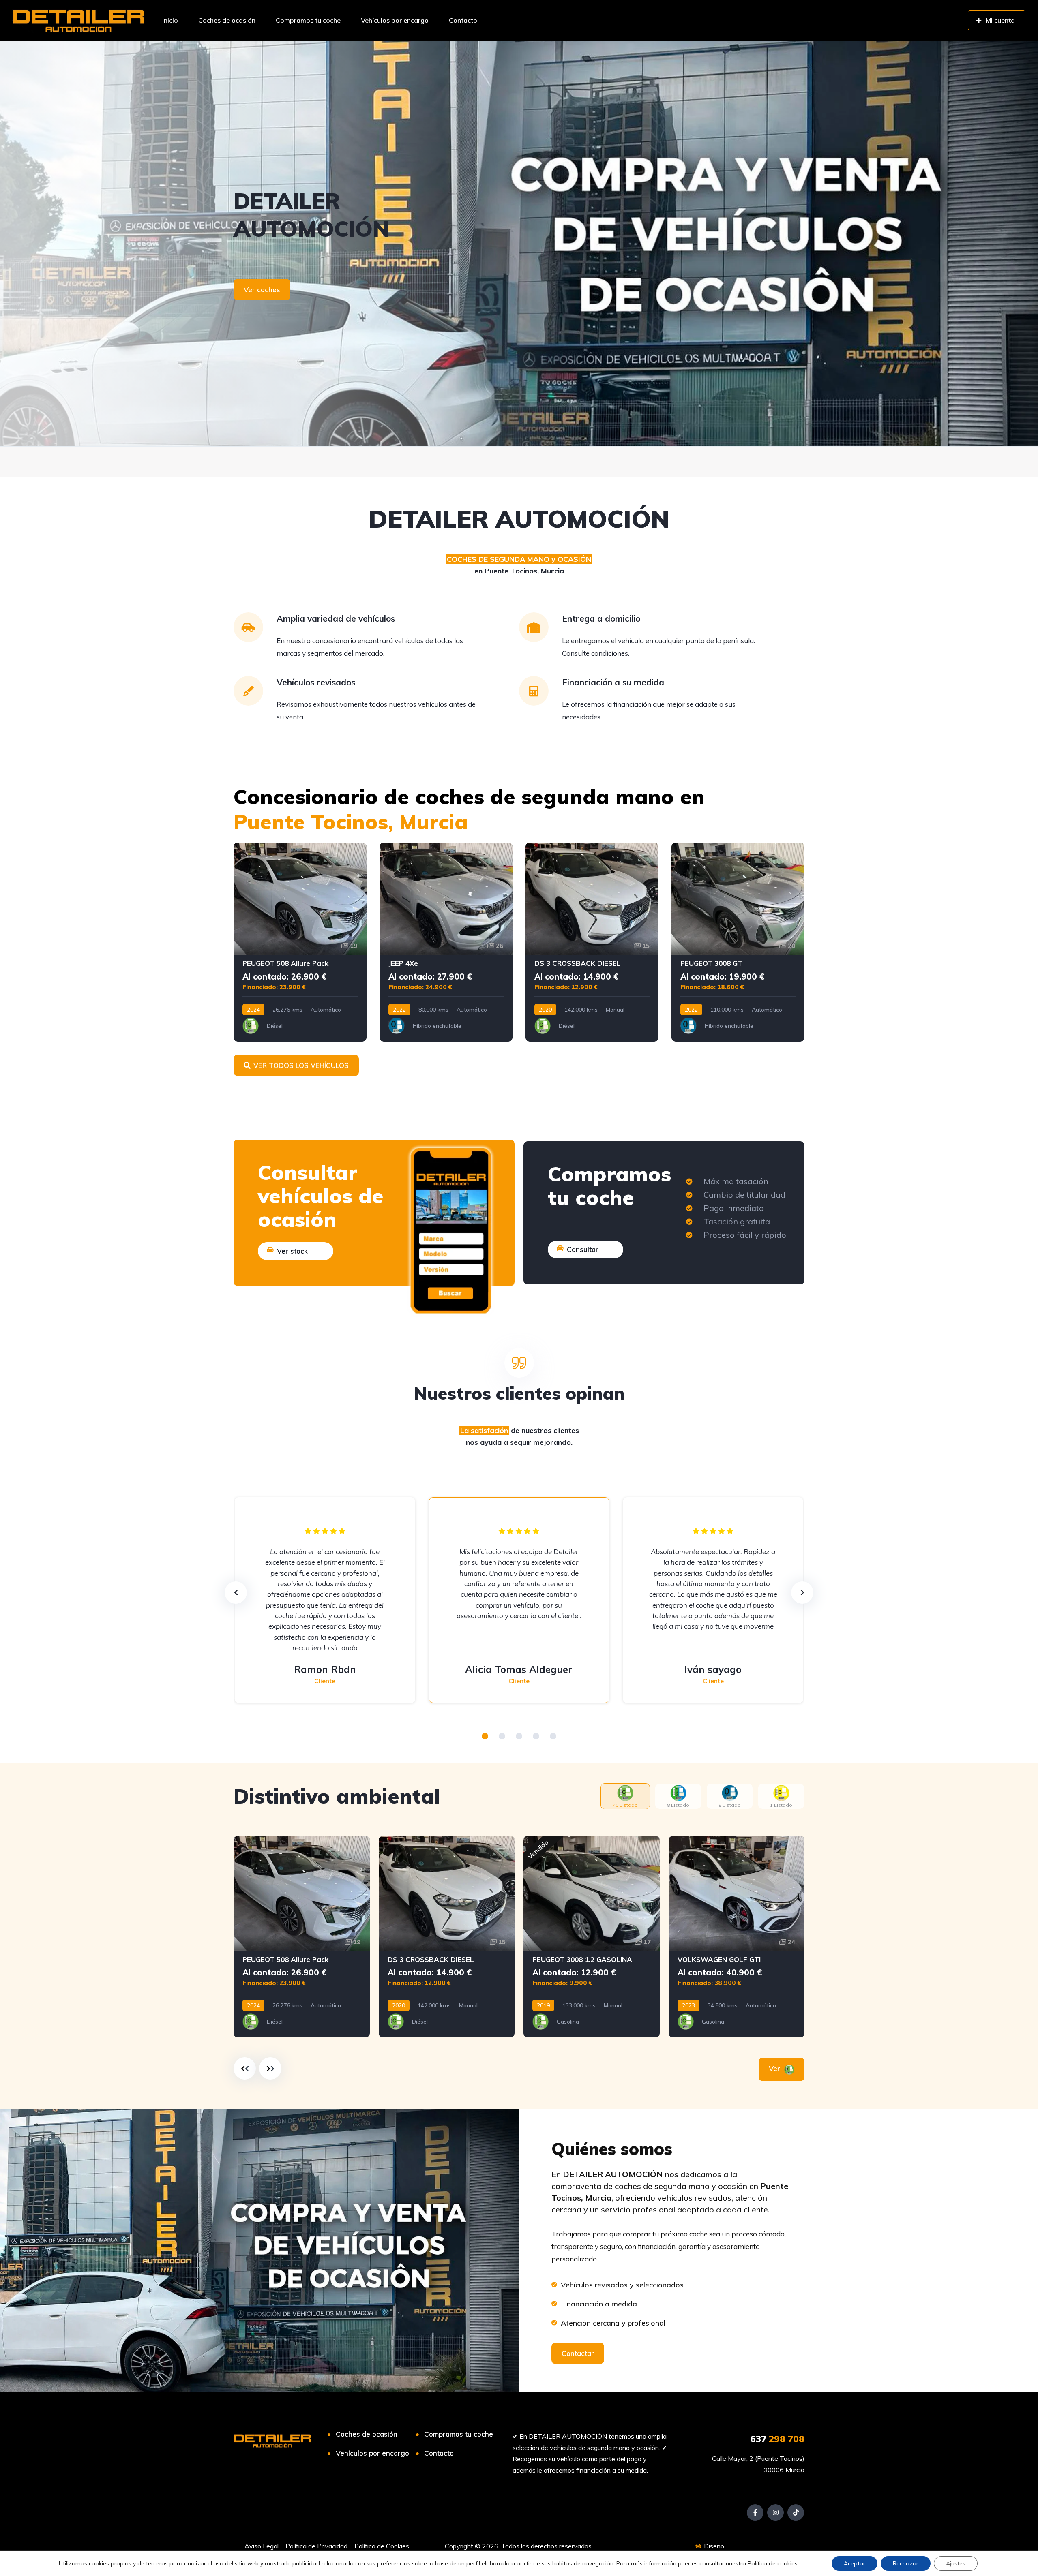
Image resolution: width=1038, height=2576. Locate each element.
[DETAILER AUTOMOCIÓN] (79, 20)
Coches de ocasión (227, 20)
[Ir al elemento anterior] (245, 2068)
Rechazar (906, 2563)
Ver (775, 2068)
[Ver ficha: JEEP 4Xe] (446, 942)
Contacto (463, 20)
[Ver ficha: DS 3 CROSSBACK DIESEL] (592, 942)
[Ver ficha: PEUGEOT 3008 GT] (738, 942)
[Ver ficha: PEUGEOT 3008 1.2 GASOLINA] (592, 1937)
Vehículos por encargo (395, 20)
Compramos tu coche (308, 20)
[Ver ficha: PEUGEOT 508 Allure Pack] (300, 942)
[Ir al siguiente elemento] (270, 2068)
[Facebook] (755, 2513)
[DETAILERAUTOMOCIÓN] (519, 244)
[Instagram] (775, 2513)
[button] (485, 1736)
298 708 (777, 2439)
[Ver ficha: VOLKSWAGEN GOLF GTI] (737, 1937)
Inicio (170, 20)
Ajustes (956, 2563)
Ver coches (262, 290)
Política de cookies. (772, 2563)
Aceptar (855, 2563)
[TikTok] (796, 2513)
